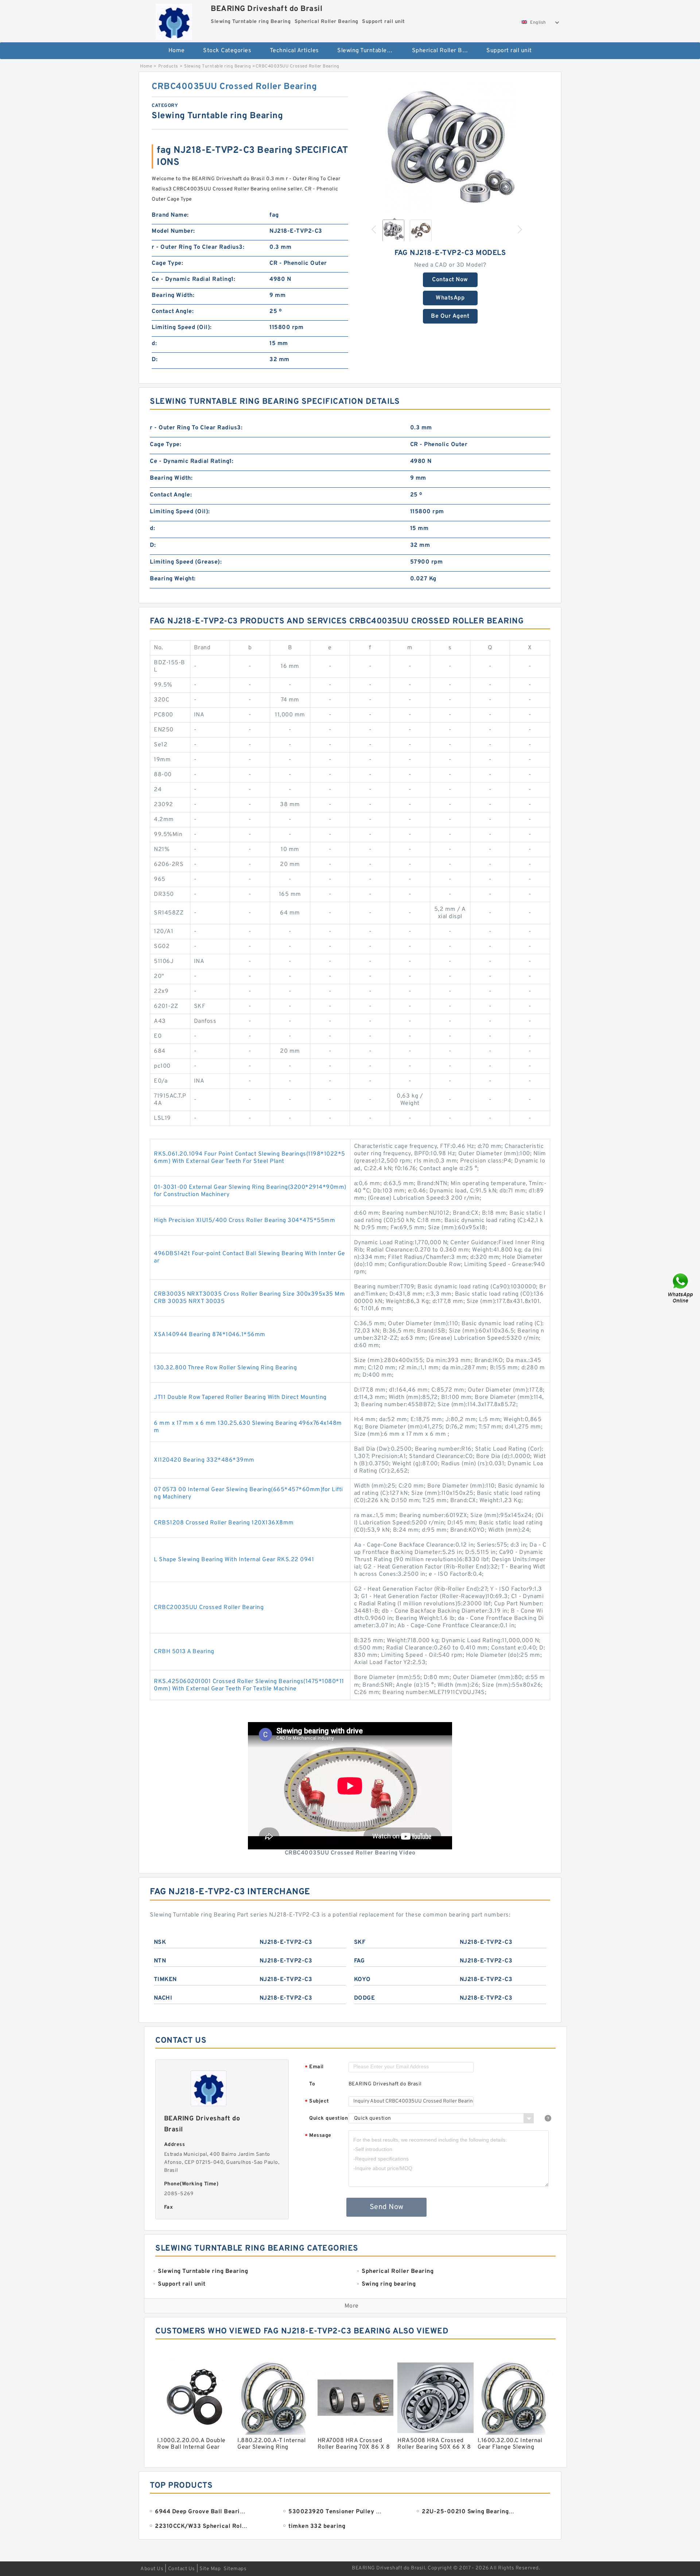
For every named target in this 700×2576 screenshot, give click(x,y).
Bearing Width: (173, 295)
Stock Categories (227, 51)
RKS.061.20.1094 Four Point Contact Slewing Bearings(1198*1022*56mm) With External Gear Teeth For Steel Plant (250, 1158)
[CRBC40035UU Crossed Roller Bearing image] (450, 147)
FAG (359, 1961)
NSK (160, 1942)
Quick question (328, 2118)
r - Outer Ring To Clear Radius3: (198, 247)
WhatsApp (450, 298)
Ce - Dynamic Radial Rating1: (193, 279)
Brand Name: (170, 215)
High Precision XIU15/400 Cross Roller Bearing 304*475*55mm (244, 1221)
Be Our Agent (450, 316)
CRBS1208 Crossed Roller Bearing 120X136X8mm (224, 1523)
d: (154, 344)
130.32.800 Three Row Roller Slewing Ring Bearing (225, 1368)
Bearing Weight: (173, 579)
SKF (360, 1942)
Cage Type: (167, 263)
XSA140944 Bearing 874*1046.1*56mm (210, 1335)
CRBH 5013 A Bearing (184, 1652)
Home (177, 51)
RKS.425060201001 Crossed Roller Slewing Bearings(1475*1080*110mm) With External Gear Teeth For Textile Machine (249, 1685)
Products (168, 66)
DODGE (365, 1998)
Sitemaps (235, 2569)
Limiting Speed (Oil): (182, 328)
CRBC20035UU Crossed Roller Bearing (209, 1608)
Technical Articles (294, 51)
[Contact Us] (681, 1288)
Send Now (387, 2207)
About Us (152, 2569)
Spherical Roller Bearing (444, 51)
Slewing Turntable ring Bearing (370, 51)
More (352, 2306)
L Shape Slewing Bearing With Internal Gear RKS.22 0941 (234, 1560)
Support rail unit (509, 51)
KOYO (362, 1980)
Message (318, 2136)
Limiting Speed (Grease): (186, 562)
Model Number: (173, 231)
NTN (160, 1961)
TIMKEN (165, 1980)
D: (155, 360)
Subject (317, 2102)
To (312, 2084)
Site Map (210, 2569)
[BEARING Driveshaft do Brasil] (174, 20)
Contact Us (182, 2569)
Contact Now (450, 280)
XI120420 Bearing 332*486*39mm (204, 1460)
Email (314, 2067)
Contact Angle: (173, 312)
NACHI (163, 1998)
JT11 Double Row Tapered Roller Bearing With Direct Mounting (240, 1397)
